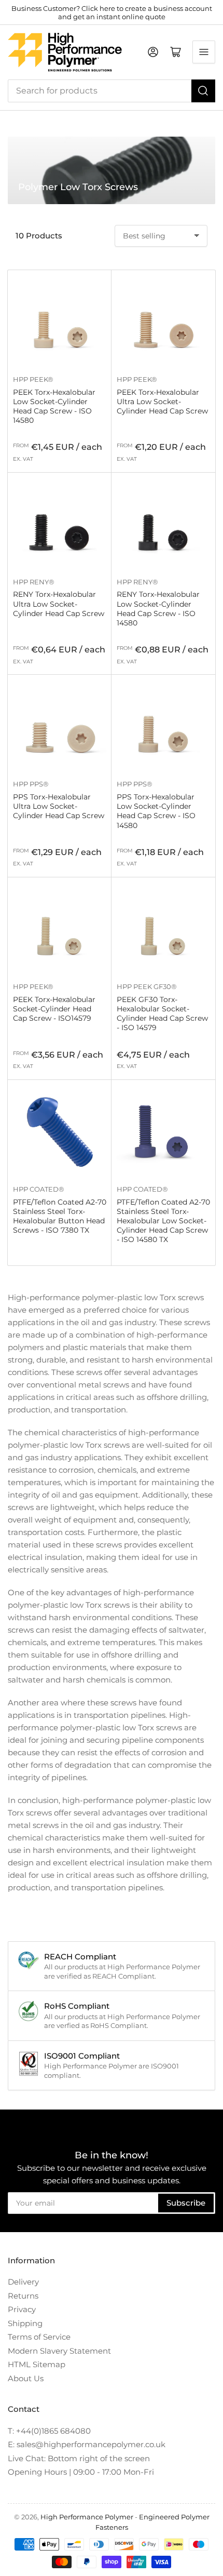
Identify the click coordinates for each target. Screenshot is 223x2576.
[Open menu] (204, 52)
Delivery (23, 2282)
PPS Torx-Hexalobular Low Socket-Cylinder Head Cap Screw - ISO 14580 (156, 811)
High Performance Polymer (87, 2517)
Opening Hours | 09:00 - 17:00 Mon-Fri (81, 2472)
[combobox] (112, 91)
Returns (23, 2296)
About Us (26, 2378)
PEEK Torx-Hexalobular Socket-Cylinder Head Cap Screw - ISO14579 (54, 1009)
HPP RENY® (34, 582)
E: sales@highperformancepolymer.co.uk (87, 2444)
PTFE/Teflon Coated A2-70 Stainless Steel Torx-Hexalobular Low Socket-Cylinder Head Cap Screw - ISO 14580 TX (163, 1221)
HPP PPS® (31, 784)
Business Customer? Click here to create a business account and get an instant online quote (112, 12)
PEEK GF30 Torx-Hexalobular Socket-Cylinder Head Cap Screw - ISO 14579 (162, 1014)
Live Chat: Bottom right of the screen (79, 2458)
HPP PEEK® (33, 379)
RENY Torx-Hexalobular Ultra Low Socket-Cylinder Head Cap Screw (59, 604)
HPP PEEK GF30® (147, 986)
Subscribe (186, 2203)
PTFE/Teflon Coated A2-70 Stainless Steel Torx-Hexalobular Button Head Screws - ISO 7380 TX (60, 1216)
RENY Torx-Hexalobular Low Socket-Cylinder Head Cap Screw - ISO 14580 (158, 609)
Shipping (25, 2323)
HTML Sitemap (37, 2364)
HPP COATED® (39, 1189)
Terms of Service (39, 2337)
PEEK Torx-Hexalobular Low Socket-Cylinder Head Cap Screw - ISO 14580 (54, 406)
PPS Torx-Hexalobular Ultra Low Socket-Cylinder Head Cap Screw (59, 806)
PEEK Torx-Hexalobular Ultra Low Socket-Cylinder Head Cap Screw (162, 402)
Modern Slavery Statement (59, 2351)
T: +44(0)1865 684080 (49, 2431)
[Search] (203, 91)
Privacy (22, 2309)
